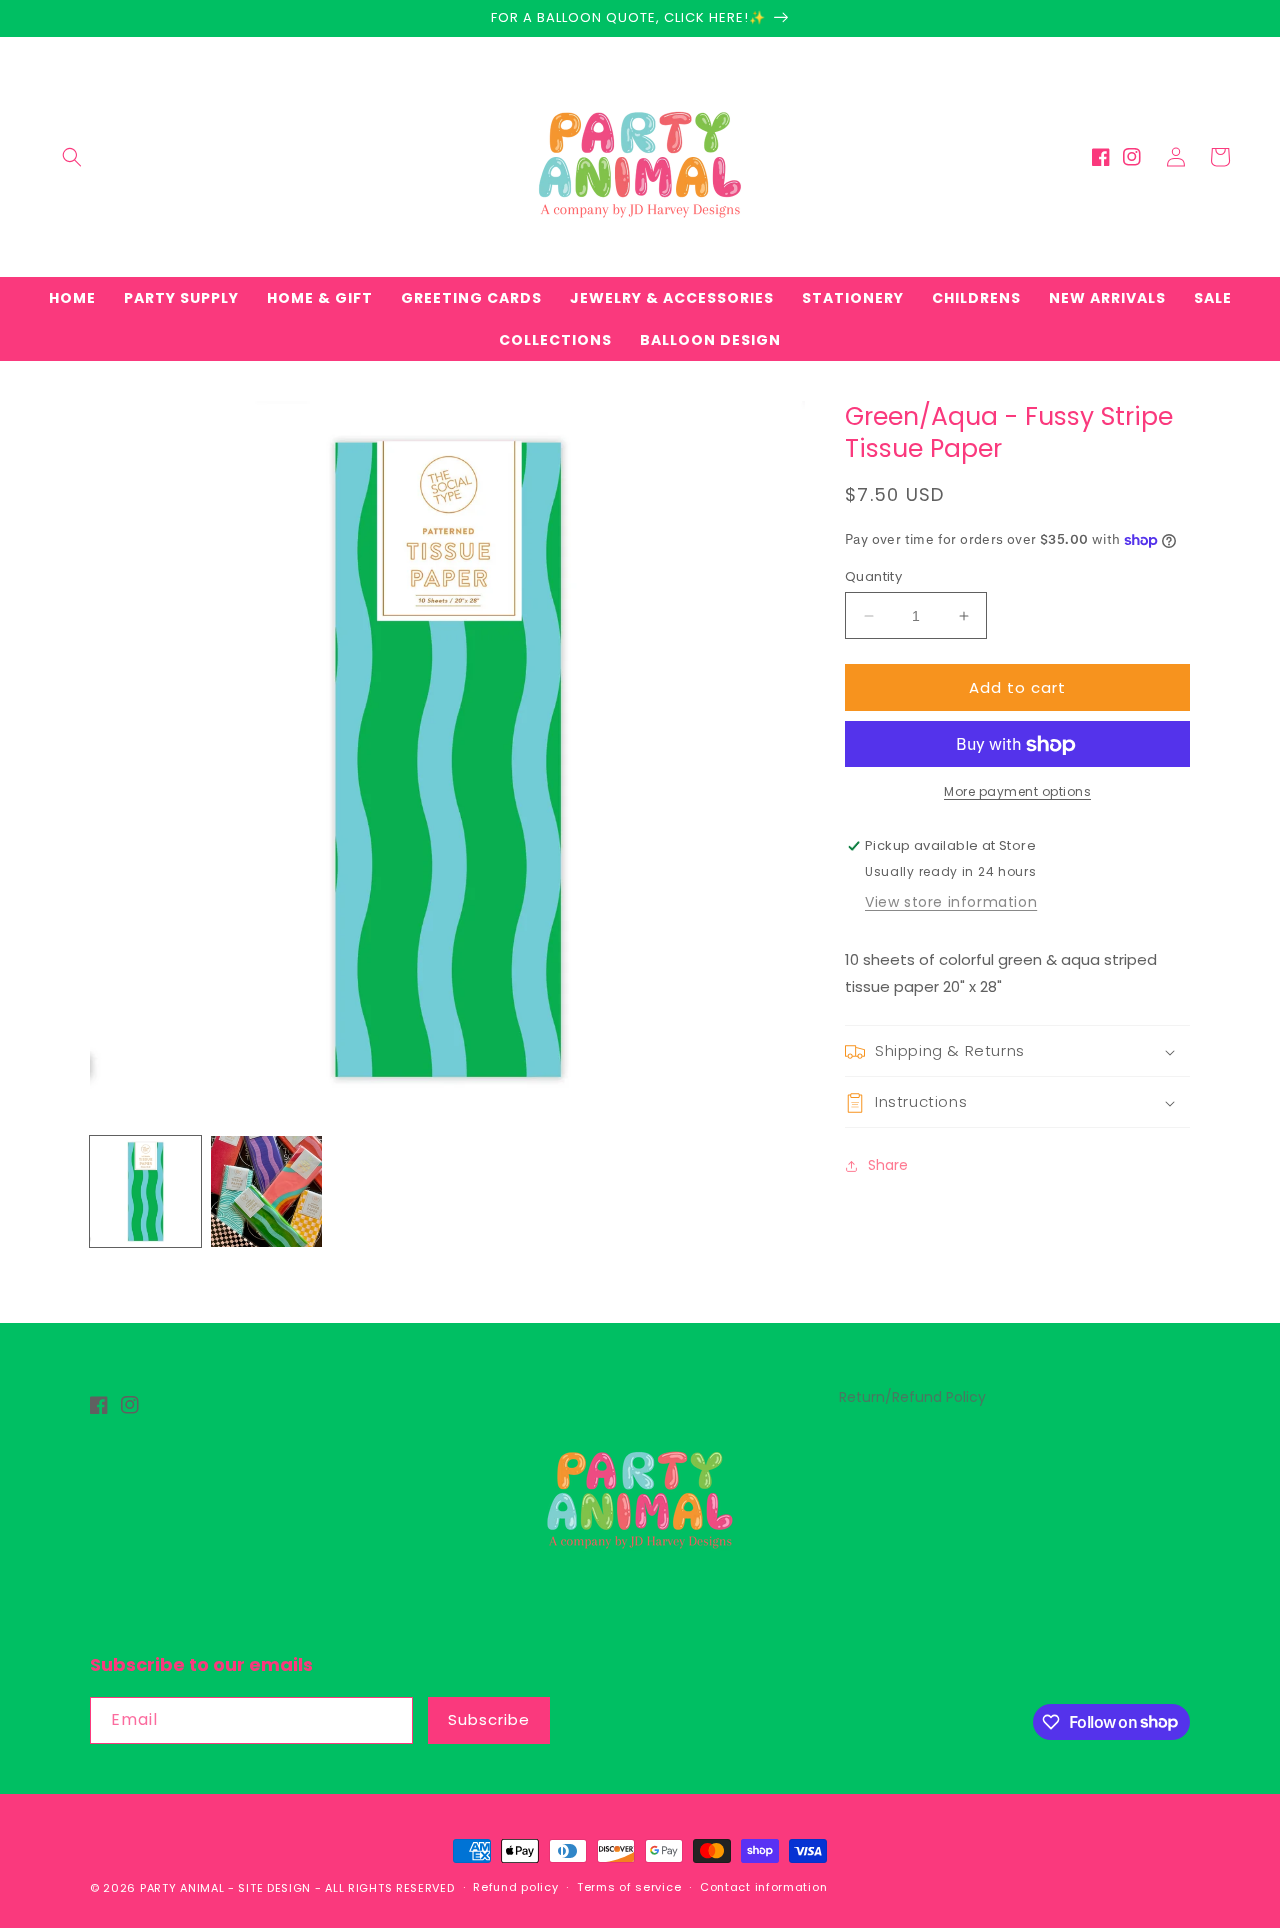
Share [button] (888, 1165)
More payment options (1017, 792)
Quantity (873, 576)
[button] (72, 157)
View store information (951, 903)
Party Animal (182, 1888)
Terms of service (629, 1887)
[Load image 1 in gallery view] (145, 1191)
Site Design (274, 1888)
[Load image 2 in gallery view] (266, 1191)
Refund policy (515, 1887)
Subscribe (489, 1719)
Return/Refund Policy (912, 1397)
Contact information (763, 1887)
